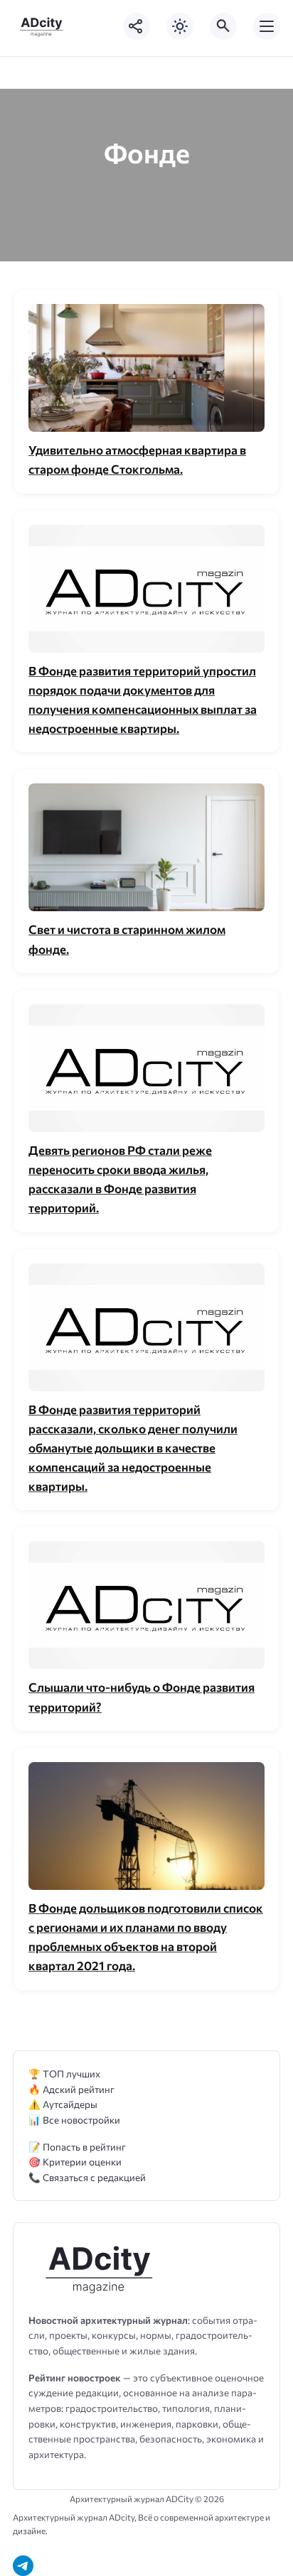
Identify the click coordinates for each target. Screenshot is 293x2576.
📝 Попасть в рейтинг (77, 2147)
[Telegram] (23, 2566)
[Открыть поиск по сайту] (223, 26)
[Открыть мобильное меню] (267, 26)
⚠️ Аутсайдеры (63, 2104)
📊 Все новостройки (74, 2120)
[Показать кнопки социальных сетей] (137, 26)
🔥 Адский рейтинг (71, 2089)
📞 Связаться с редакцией (87, 2177)
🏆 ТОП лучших (64, 2074)
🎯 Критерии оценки (75, 2162)
